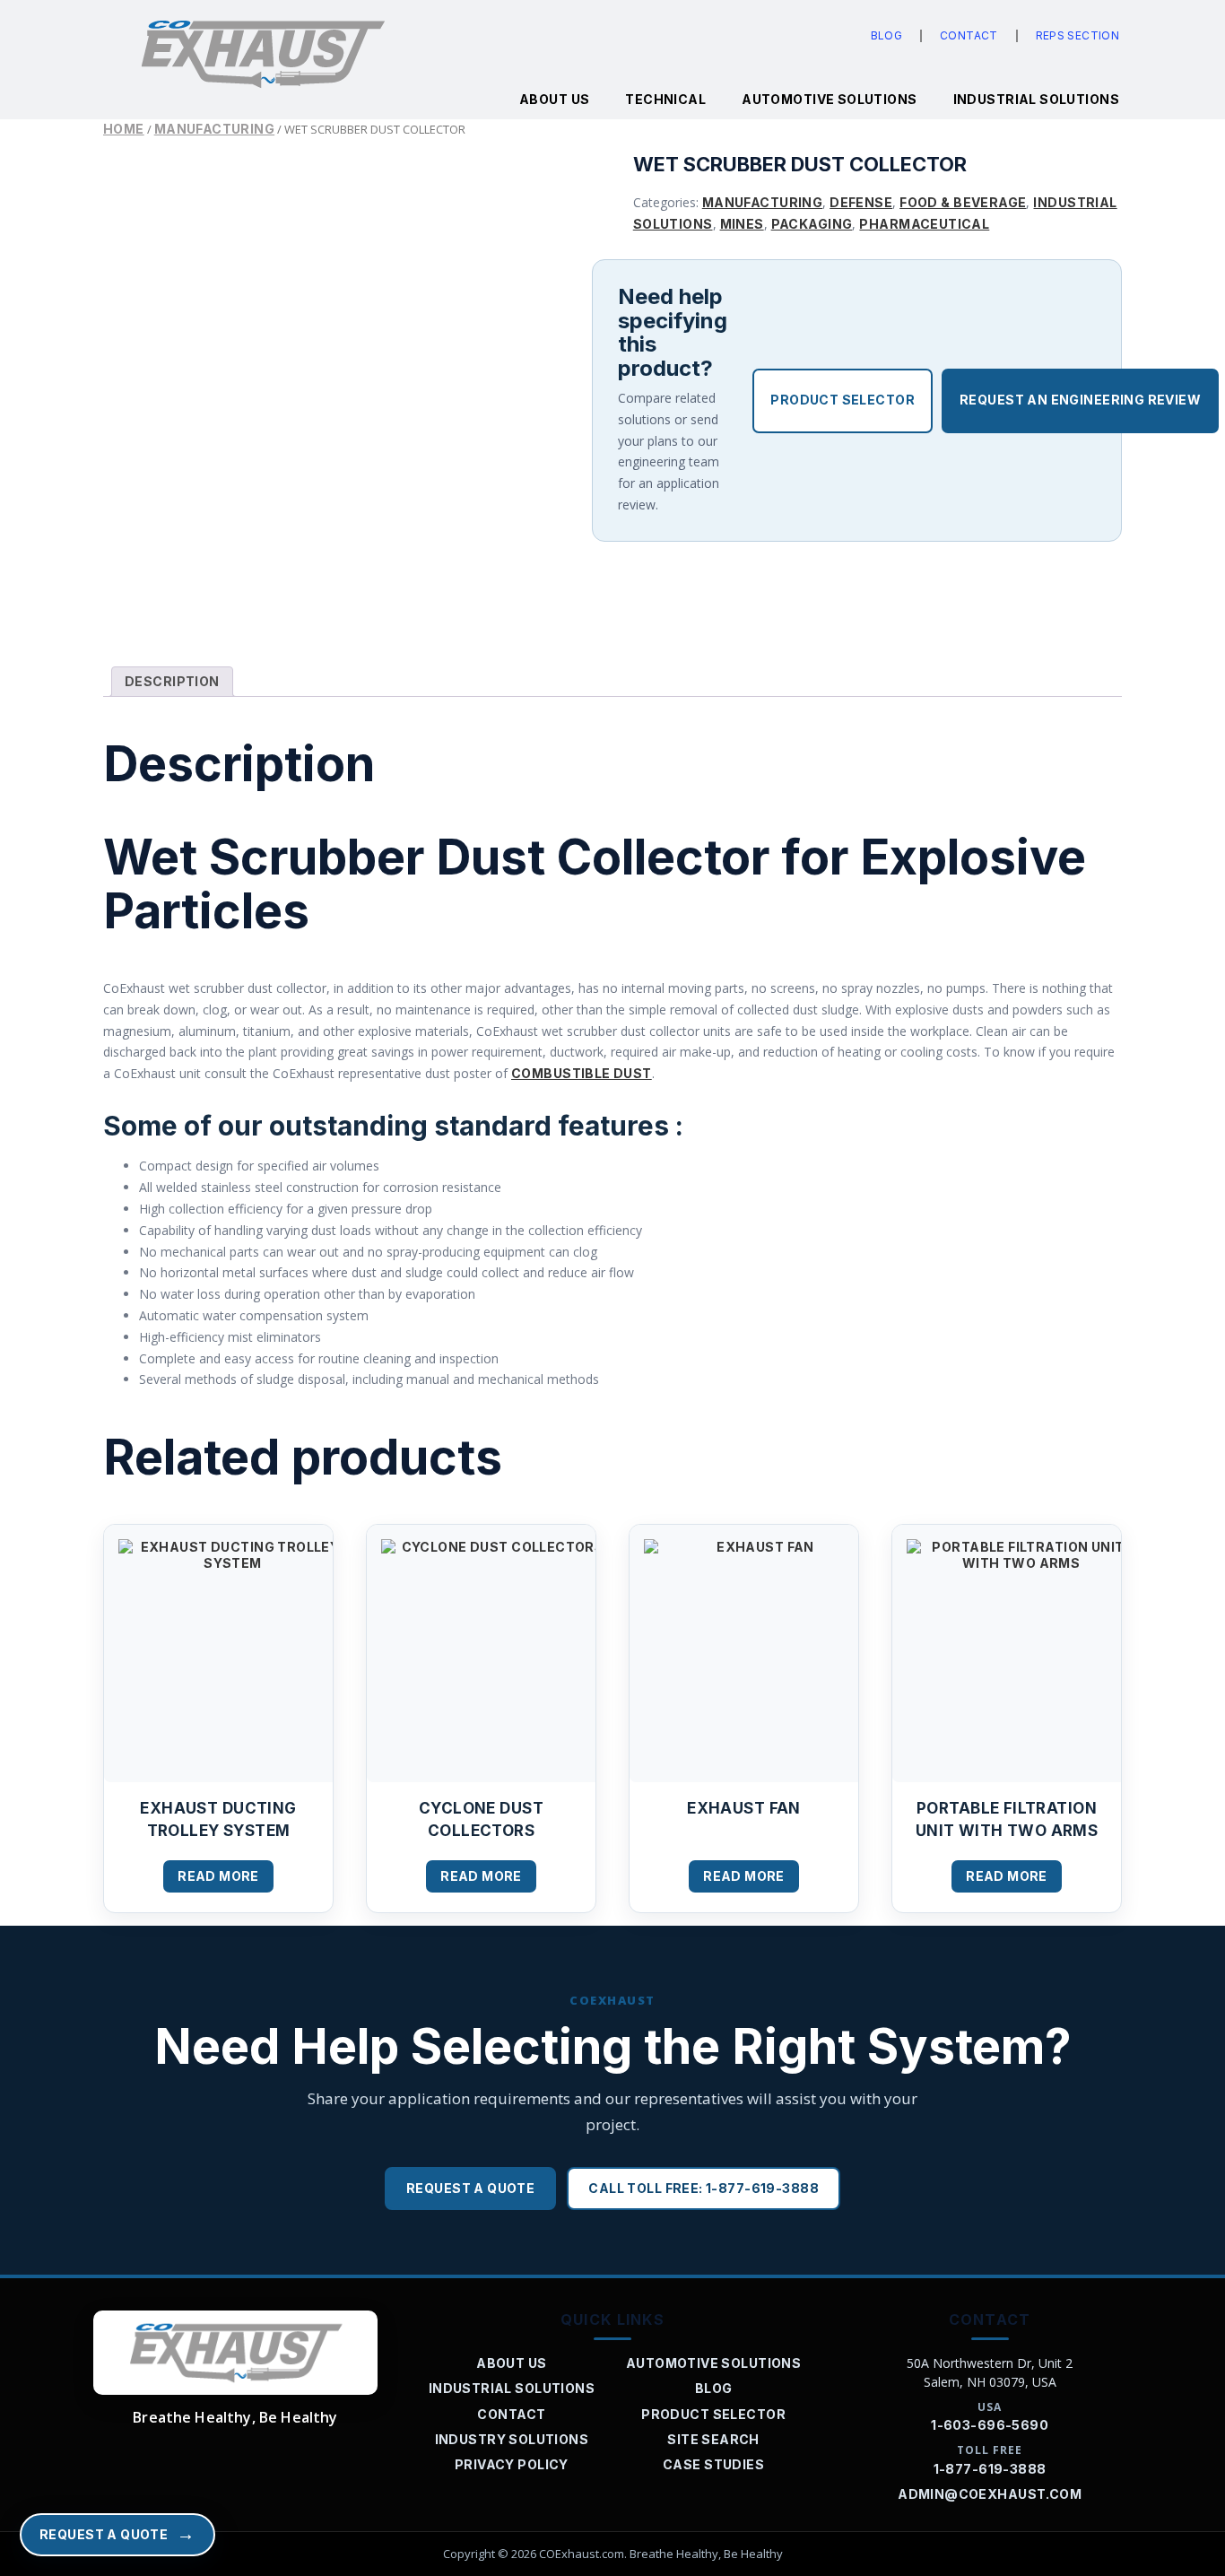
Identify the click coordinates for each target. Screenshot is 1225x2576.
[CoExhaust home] (235, 2353)
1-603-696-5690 (990, 2425)
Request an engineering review (1080, 400)
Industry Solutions (512, 2439)
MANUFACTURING (214, 129)
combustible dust (582, 1073)
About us (554, 99)
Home (124, 129)
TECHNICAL (665, 99)
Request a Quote (470, 2188)
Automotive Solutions (829, 99)
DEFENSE (861, 202)
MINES (742, 224)
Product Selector (843, 400)
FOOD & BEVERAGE (963, 202)
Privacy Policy (512, 2464)
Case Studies (713, 2464)
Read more (218, 1876)
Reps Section (1077, 35)
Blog (886, 35)
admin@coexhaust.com (990, 2494)
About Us (511, 2363)
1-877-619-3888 (990, 2469)
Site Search (713, 2439)
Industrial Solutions (1036, 99)
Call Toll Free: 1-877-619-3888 (704, 2188)
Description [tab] (172, 681)
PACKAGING (812, 224)
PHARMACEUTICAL (924, 224)
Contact (969, 35)
